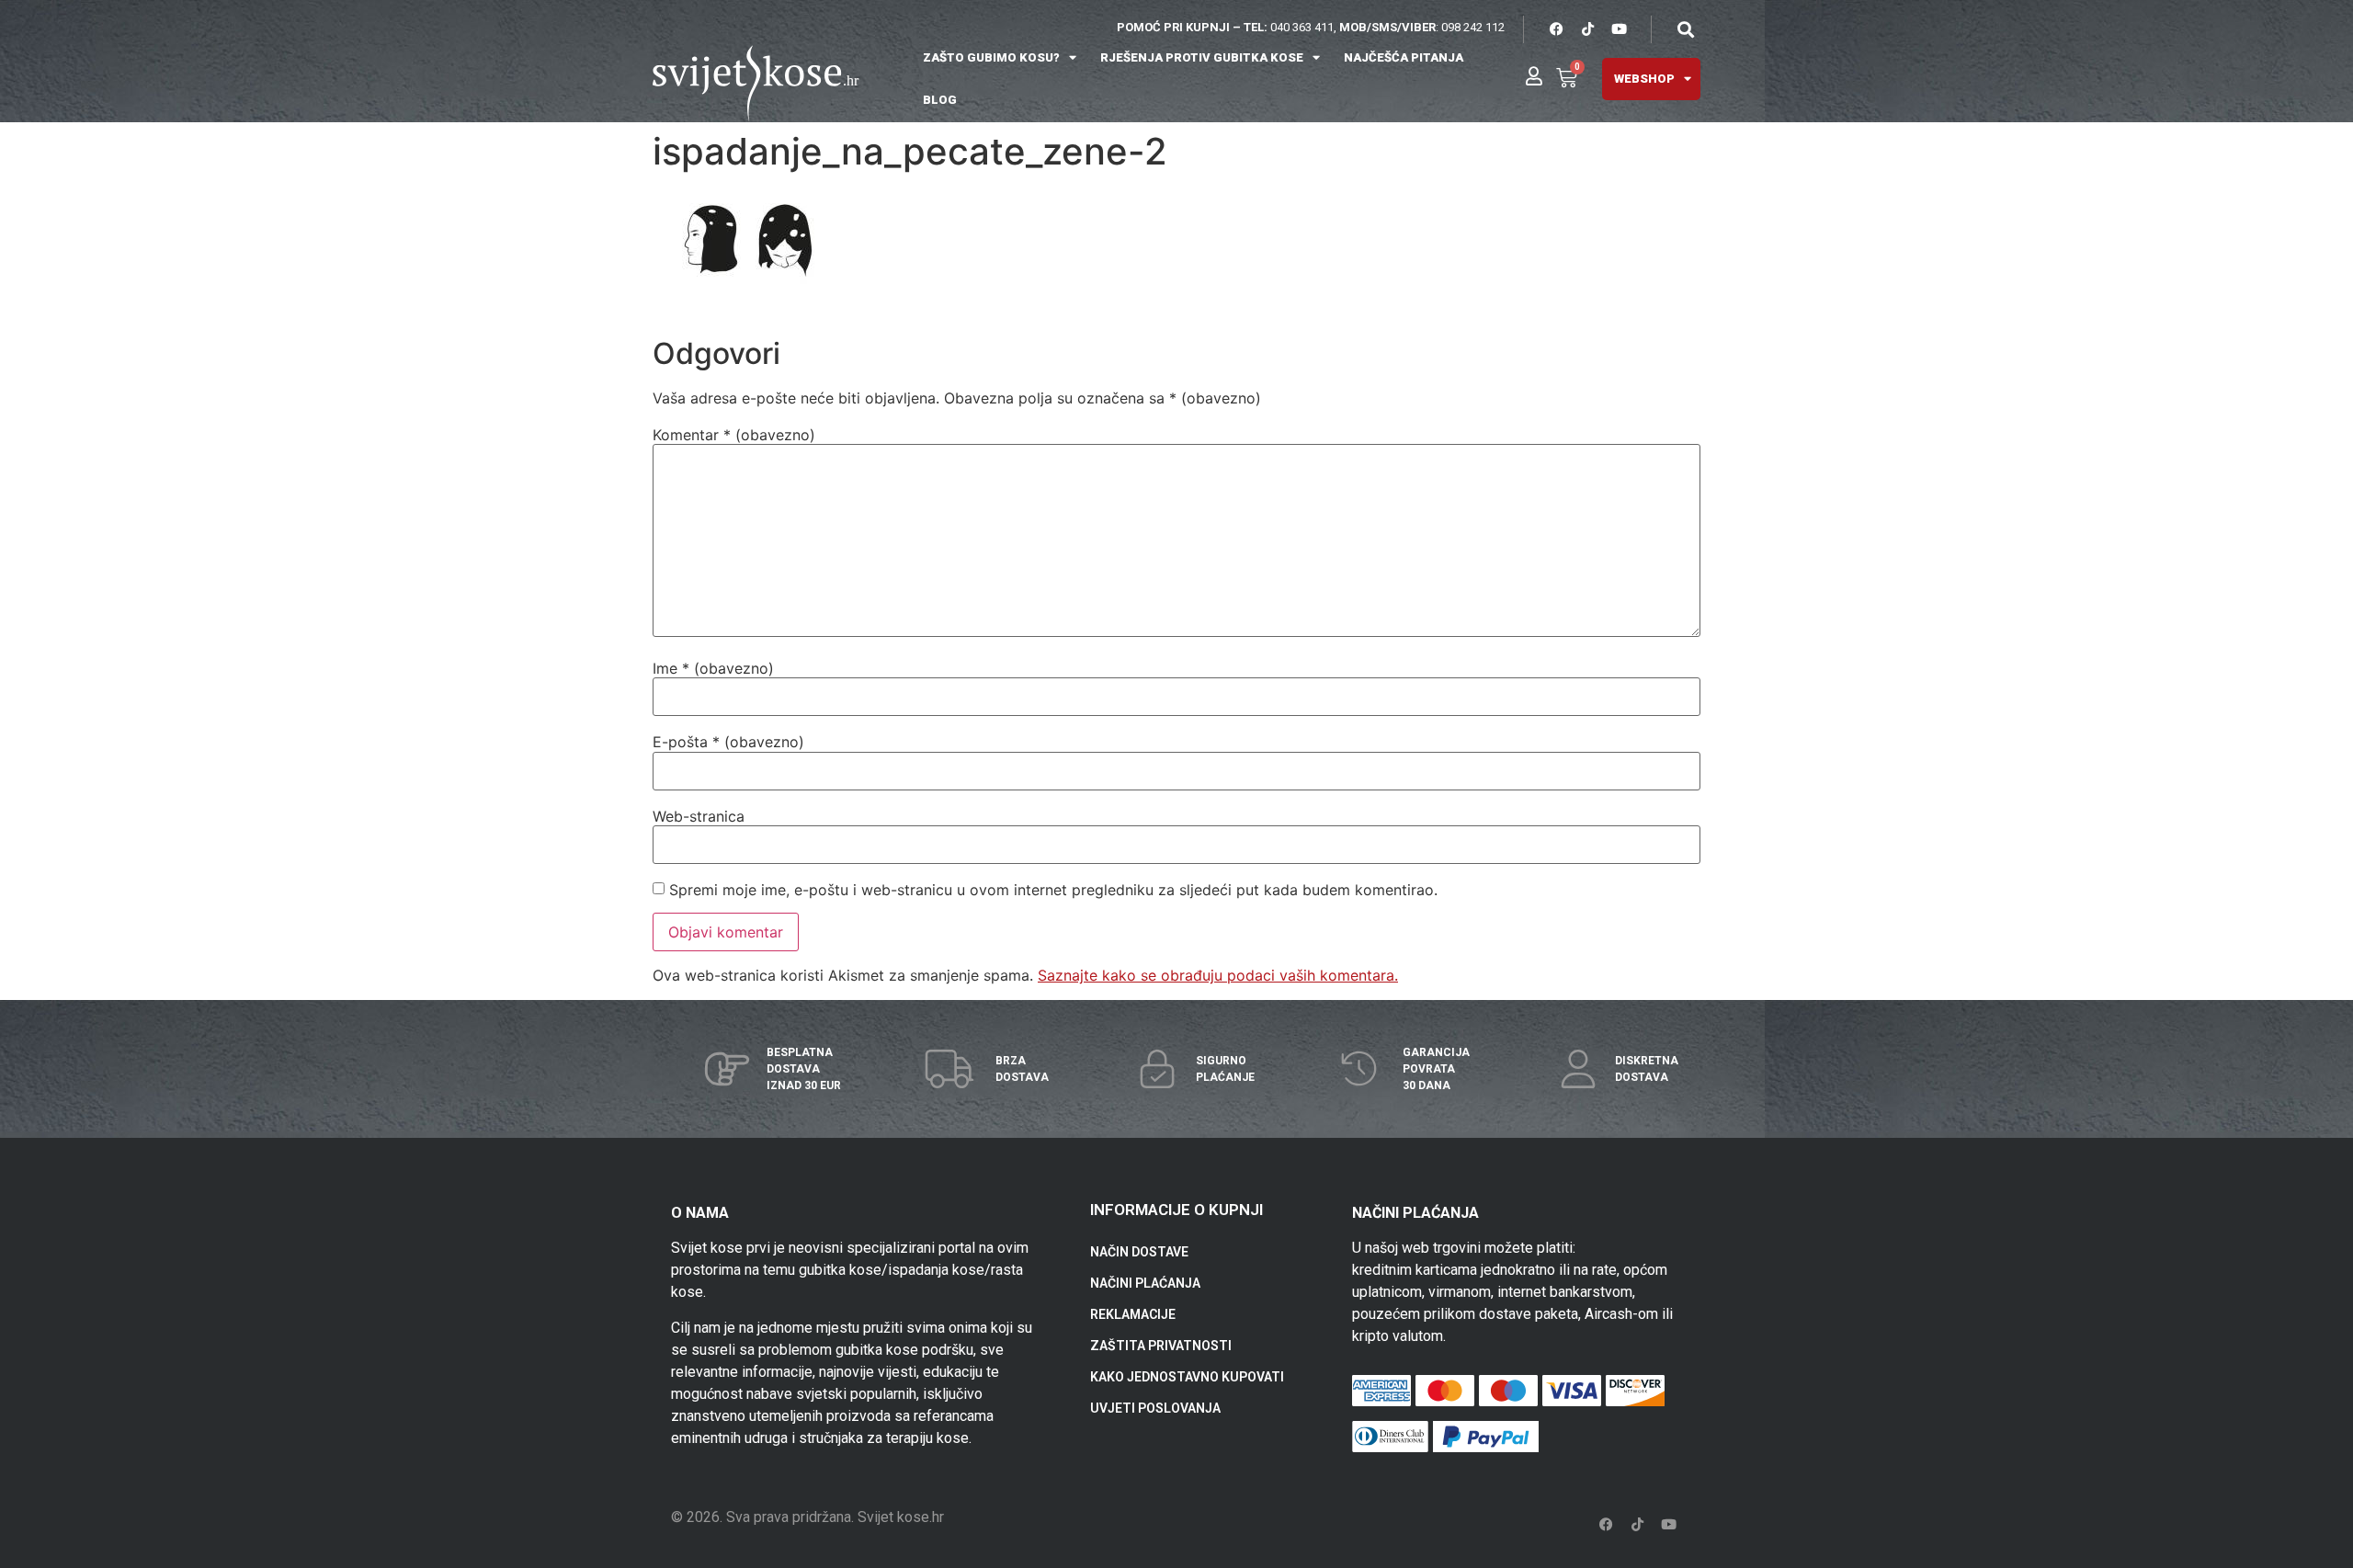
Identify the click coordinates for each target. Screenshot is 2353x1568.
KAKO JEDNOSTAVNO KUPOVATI (1187, 1377)
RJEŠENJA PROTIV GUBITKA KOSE (1202, 57)
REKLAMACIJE (1133, 1314)
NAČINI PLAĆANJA (1145, 1283)
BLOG (940, 100)
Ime (713, 668)
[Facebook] (1556, 29)
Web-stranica (699, 816)
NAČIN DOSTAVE (1139, 1252)
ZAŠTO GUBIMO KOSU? (991, 57)
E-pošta (728, 742)
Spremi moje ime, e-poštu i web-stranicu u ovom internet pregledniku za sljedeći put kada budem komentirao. (1053, 890)
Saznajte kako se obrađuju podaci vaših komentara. (1218, 975)
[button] (1685, 29)
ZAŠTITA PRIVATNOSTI (1161, 1346)
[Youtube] (1619, 29)
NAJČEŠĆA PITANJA (1404, 57)
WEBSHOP (1644, 79)
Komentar (734, 435)
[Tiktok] (1587, 29)
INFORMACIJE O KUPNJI (1176, 1210)
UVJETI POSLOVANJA (1155, 1408)
